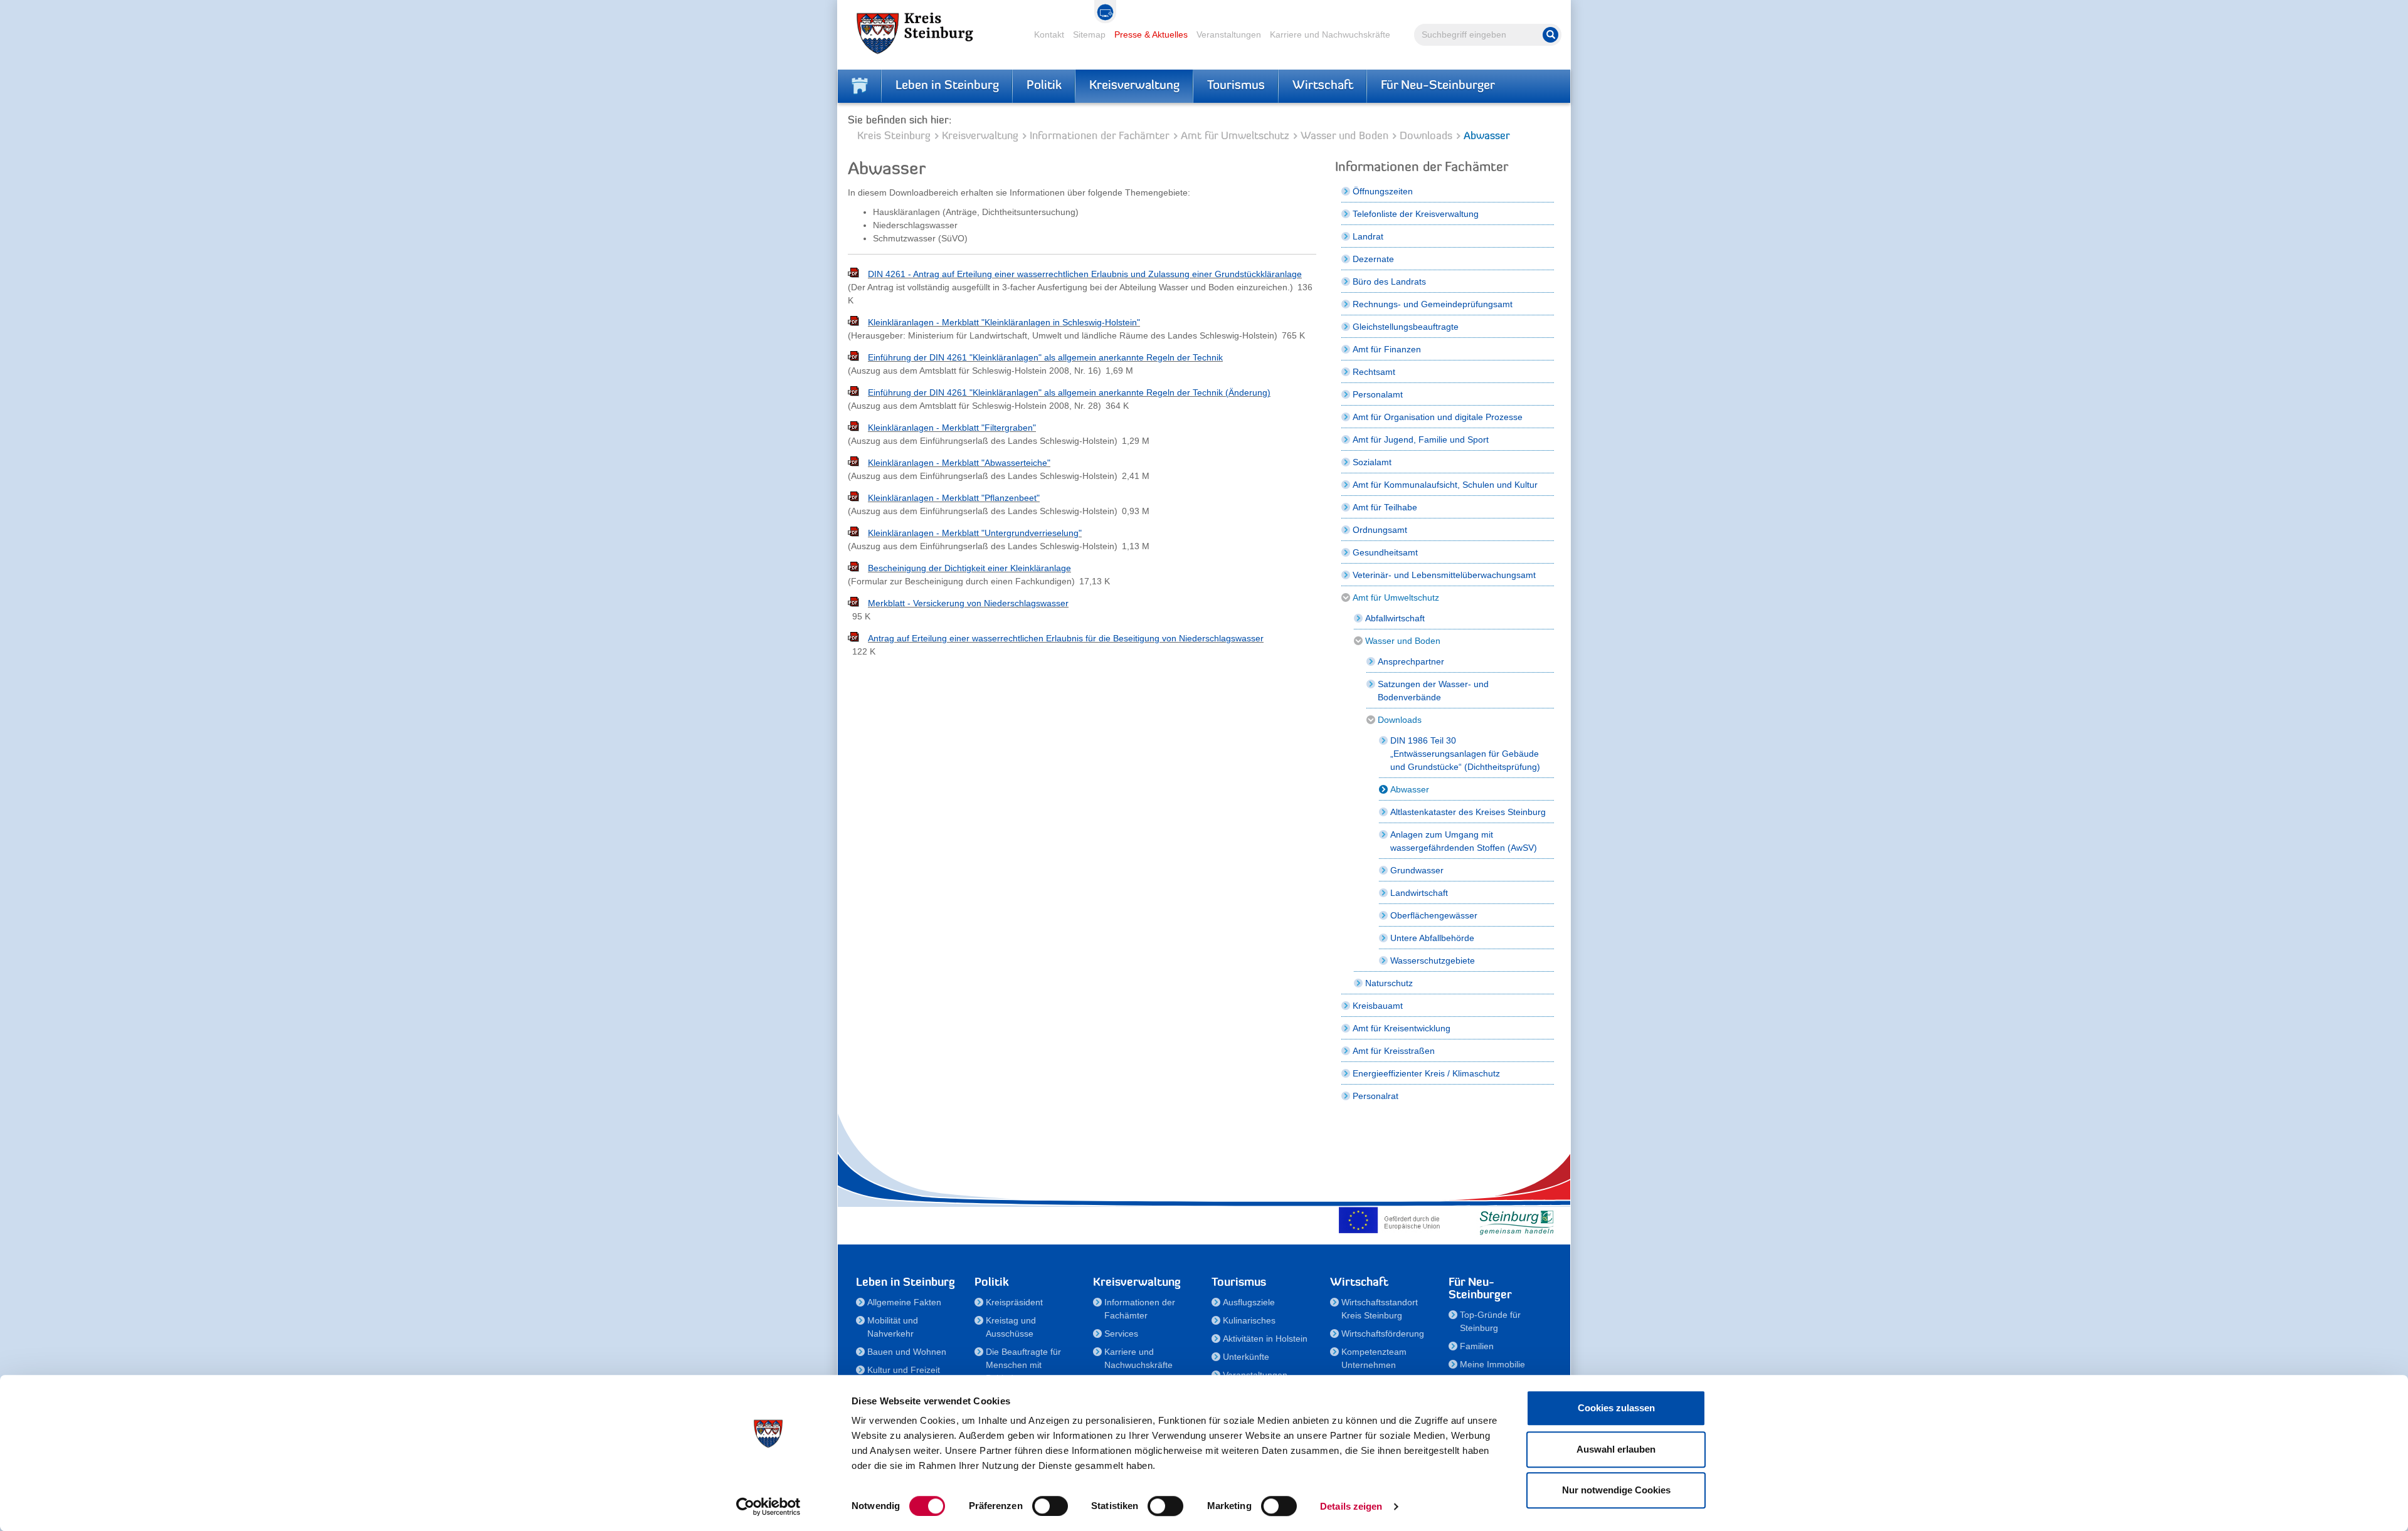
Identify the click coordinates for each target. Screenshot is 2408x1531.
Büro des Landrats (1389, 281)
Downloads (1426, 136)
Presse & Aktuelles (1151, 34)
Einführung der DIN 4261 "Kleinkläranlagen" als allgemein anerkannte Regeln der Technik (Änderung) (1069, 392)
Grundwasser (1417, 870)
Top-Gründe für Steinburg (1490, 1321)
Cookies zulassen (1616, 1408)
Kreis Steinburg (894, 136)
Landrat (1368, 236)
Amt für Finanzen (1387, 349)
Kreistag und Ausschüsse (1011, 1327)
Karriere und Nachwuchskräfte (1330, 34)
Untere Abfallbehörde (1432, 938)
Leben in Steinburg (947, 86)
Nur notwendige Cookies (1616, 1490)
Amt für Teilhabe (1385, 507)
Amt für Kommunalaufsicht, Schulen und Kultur (1445, 485)
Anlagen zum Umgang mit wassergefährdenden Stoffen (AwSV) (1464, 841)
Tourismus (1236, 86)
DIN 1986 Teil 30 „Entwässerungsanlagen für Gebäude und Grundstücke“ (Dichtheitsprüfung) (1465, 754)
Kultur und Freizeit (904, 1370)
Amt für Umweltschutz (1235, 136)
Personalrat (1376, 1096)
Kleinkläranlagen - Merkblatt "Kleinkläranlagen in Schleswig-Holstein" (1004, 322)
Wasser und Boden (1344, 136)
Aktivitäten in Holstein (1265, 1339)
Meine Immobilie (1492, 1364)
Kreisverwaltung (1134, 86)
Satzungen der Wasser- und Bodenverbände (1433, 691)
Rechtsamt (1374, 372)
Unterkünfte (1246, 1357)
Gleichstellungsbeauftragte (1406, 327)
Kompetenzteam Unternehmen (1374, 1358)
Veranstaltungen (1229, 34)
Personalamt (1378, 394)
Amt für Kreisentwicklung (1402, 1028)
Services (1121, 1334)
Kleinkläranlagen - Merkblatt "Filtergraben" (952, 428)
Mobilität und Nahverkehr (893, 1327)
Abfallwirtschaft (1395, 618)
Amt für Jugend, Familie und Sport (1421, 439)
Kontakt (1049, 34)
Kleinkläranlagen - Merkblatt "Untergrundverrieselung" (975, 533)
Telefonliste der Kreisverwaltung (1416, 214)
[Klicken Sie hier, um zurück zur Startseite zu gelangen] (860, 86)
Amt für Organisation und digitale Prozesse (1438, 417)
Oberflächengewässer (1434, 915)
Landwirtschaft (1419, 893)
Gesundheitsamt (1385, 552)
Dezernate (1373, 259)
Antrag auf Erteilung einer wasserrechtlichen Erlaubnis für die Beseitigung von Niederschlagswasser (1066, 638)
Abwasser (1410, 789)
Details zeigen (1351, 1506)
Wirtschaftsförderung (1383, 1334)
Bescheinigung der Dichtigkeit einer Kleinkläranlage (969, 568)
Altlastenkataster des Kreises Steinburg (1468, 812)
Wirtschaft (1323, 86)
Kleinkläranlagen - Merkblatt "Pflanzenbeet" (954, 498)
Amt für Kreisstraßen (1394, 1051)
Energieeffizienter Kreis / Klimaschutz (1426, 1073)
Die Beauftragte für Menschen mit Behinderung (1023, 1365)
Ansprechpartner (1411, 661)
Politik (1044, 86)
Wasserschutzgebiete (1433, 960)
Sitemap (1089, 34)
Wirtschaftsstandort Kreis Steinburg (1380, 1309)
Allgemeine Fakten (904, 1302)
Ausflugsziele (1249, 1302)
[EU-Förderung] (1392, 1220)
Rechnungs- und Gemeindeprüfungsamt (1433, 304)
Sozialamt (1372, 462)
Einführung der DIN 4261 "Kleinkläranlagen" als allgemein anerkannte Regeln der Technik (1045, 357)
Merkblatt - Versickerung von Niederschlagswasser (968, 603)
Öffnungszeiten (1383, 191)
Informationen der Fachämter (1100, 136)
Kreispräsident (1014, 1302)
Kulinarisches (1249, 1320)
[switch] (1050, 1506)
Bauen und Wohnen (907, 1352)
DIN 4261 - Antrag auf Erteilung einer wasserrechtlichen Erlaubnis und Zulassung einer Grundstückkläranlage (1085, 274)
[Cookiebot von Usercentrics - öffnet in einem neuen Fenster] (768, 1507)
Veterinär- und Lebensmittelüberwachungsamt (1444, 575)
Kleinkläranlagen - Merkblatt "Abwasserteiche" (959, 463)
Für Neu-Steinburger (1438, 86)
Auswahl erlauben (1616, 1449)
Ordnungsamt (1380, 530)
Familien (1477, 1346)
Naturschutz (1389, 983)
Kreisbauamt (1378, 1006)
